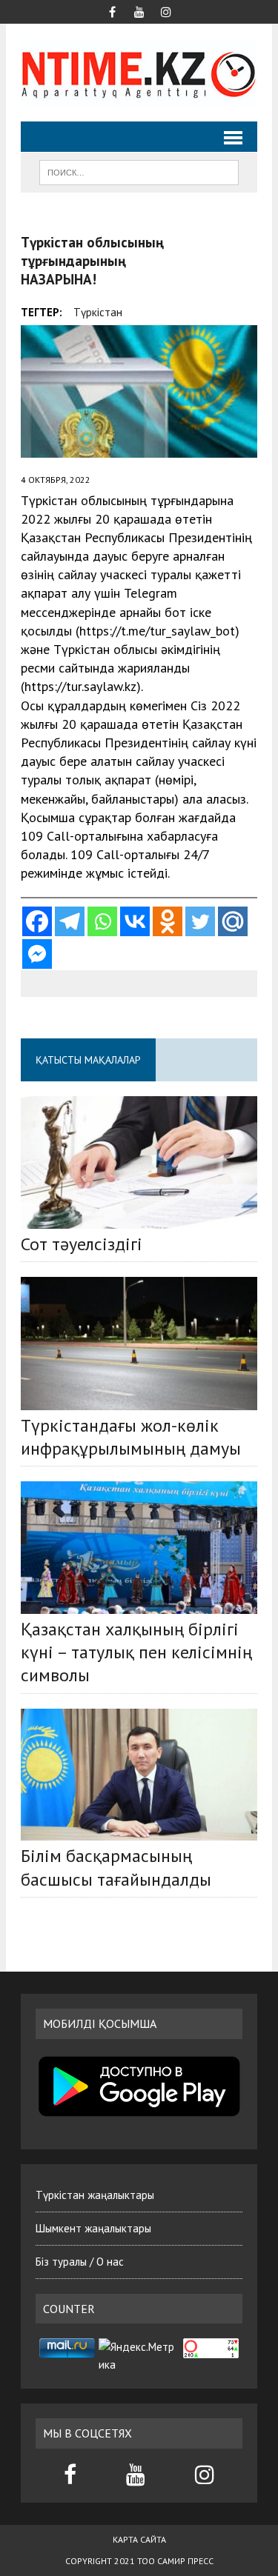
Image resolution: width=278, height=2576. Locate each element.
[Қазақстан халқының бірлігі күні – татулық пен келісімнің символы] (139, 1548)
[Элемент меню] (113, 10)
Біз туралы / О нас (80, 2262)
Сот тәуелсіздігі (82, 1244)
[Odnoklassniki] (168, 921)
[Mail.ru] (233, 921)
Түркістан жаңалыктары (95, 2195)
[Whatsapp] (102, 921)
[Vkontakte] (135, 921)
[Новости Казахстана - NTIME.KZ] (139, 73)
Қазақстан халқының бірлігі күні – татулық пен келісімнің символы (136, 1652)
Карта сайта (139, 2539)
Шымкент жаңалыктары (93, 2228)
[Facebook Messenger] (37, 954)
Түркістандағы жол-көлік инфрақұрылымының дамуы (131, 1437)
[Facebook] (37, 921)
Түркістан (98, 312)
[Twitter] (200, 921)
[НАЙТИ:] (139, 171)
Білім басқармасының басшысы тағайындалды (116, 1867)
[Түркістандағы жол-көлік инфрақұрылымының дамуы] (139, 1343)
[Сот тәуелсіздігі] (139, 1162)
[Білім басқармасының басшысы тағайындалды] (139, 1775)
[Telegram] (70, 921)
